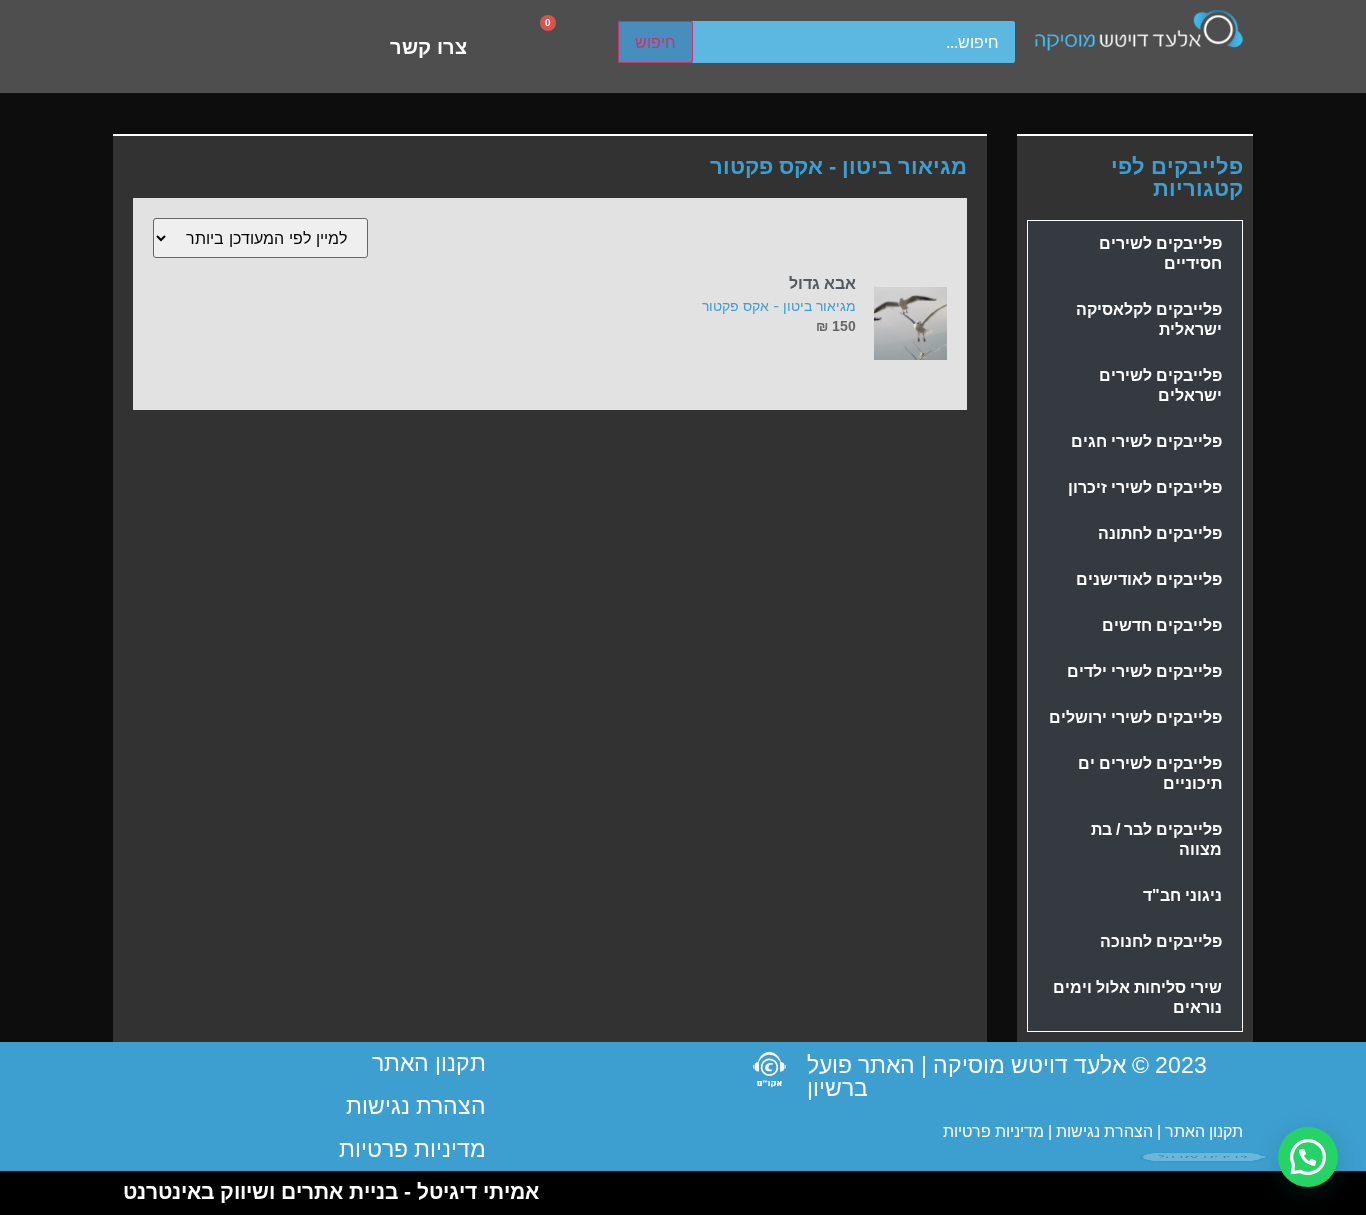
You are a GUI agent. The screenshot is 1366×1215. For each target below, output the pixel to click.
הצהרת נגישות (1102, 1131)
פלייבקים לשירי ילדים (1144, 671)
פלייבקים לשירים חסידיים (1160, 253)
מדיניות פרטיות (993, 1131)
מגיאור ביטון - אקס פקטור (779, 305)
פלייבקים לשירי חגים (1146, 441)
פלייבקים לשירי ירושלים (1135, 717)
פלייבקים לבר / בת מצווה (1156, 839)
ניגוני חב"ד (1182, 895)
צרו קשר (428, 47)
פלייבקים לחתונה (1160, 533)
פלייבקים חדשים (1162, 625)
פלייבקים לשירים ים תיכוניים (1150, 773)
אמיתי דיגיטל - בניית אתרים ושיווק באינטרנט (331, 1191)
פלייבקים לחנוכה (1161, 941)
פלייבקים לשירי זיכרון (1145, 487)
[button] (1308, 1157)
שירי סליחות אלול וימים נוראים (1137, 997)
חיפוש (655, 42)
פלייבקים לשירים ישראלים (1160, 385)
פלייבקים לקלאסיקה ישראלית (1149, 319)
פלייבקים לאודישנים (1149, 579)
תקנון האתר (1204, 1131)
